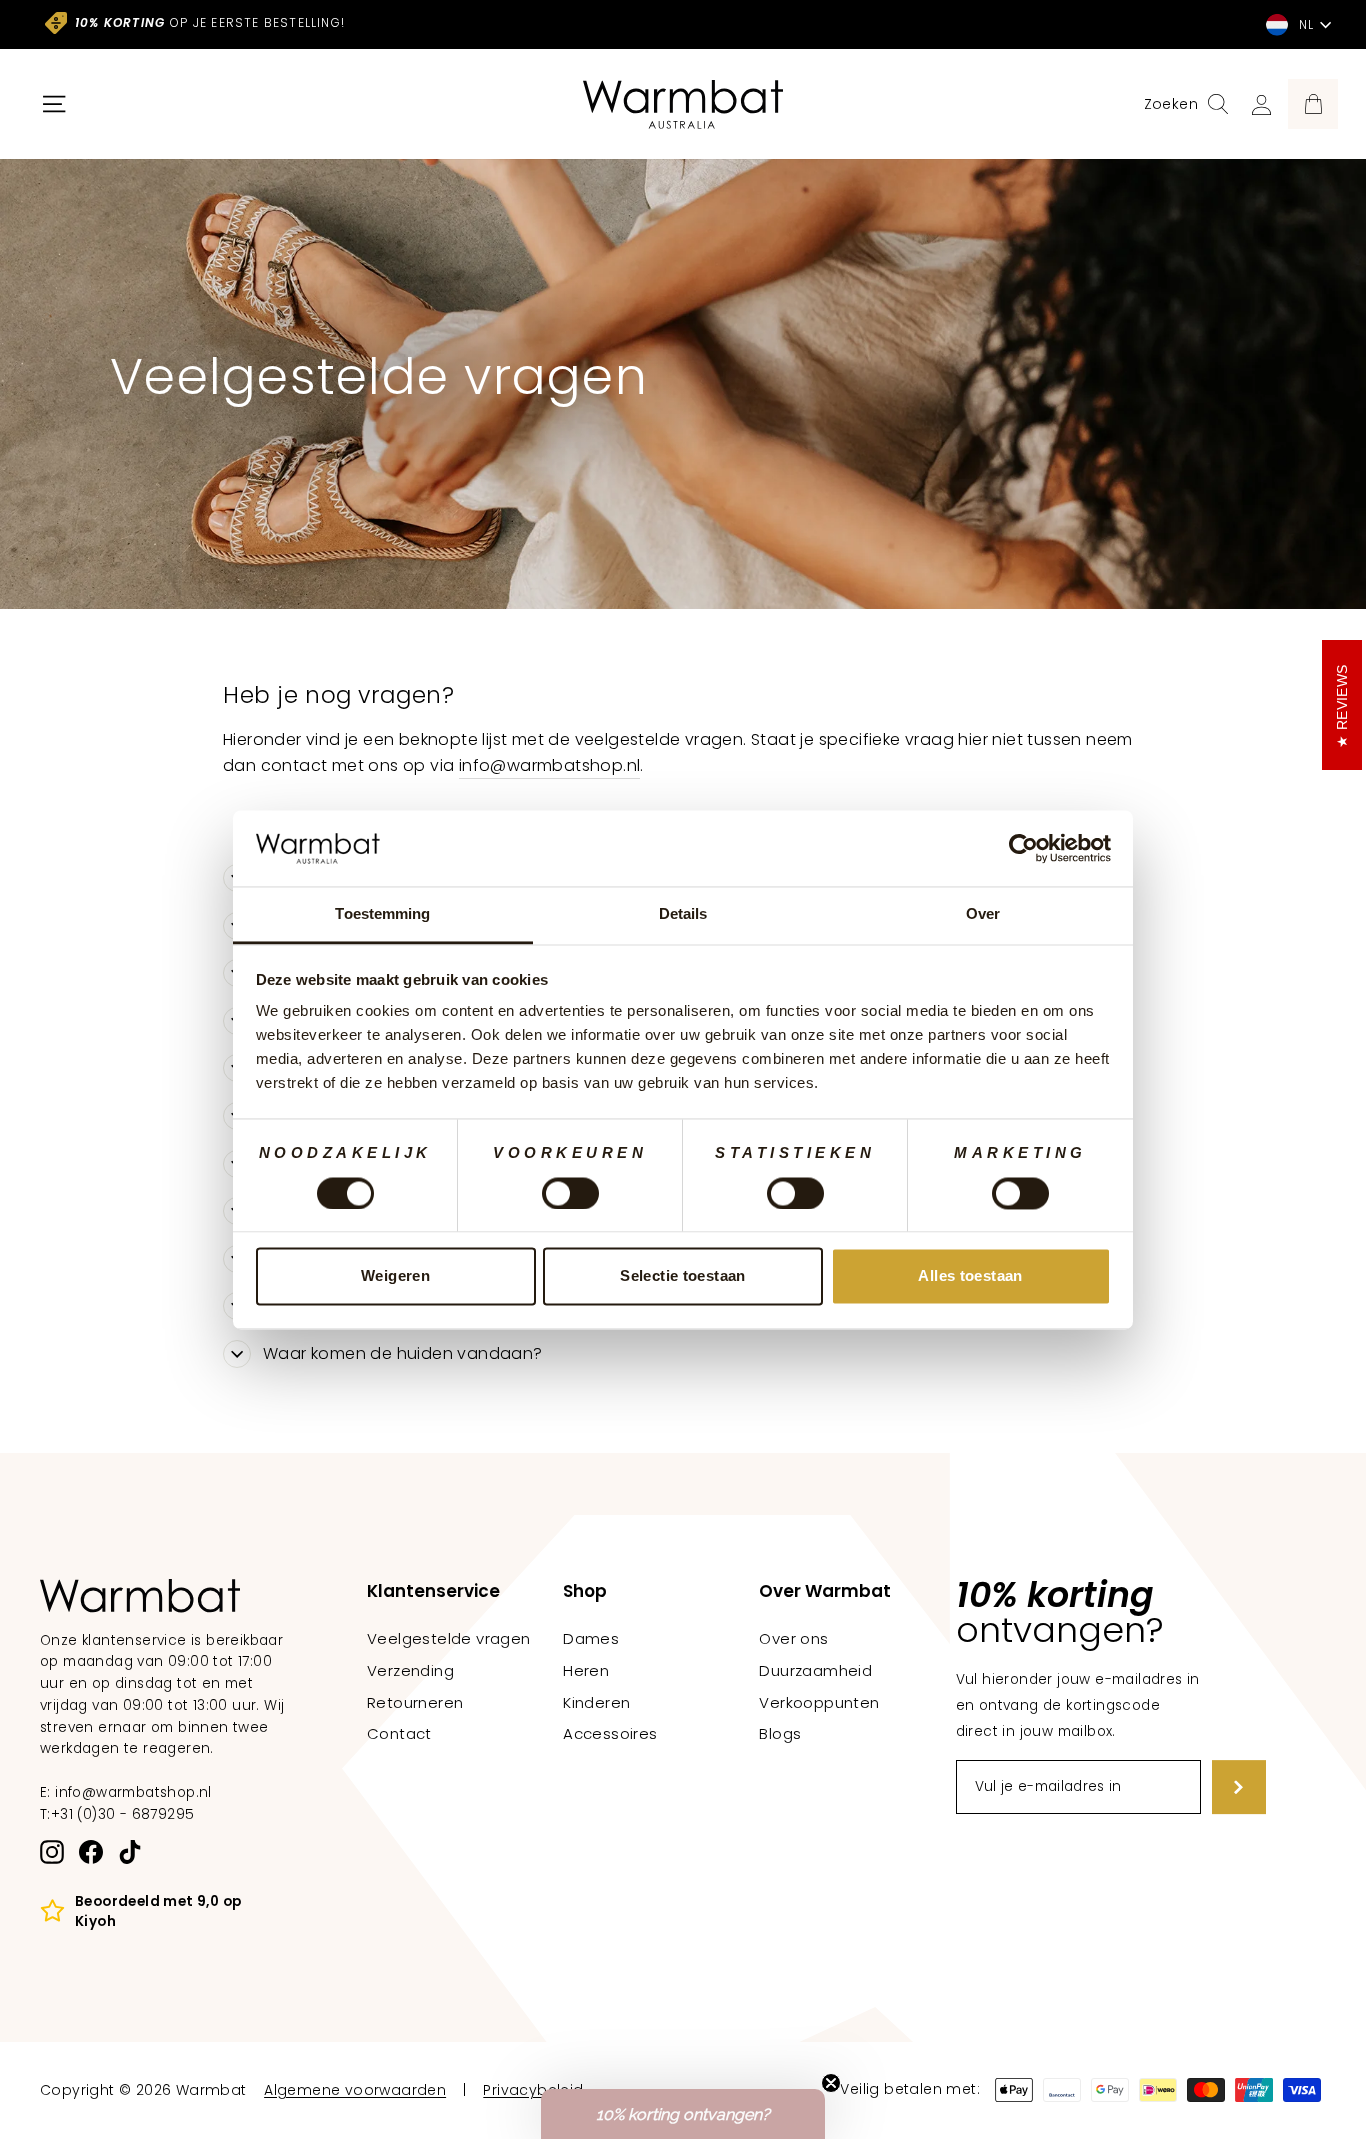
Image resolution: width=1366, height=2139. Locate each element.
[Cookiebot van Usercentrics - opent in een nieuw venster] (1023, 848)
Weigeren (395, 1276)
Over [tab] (983, 914)
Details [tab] (683, 914)
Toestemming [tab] (382, 914)
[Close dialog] (1051, 802)
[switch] (570, 1193)
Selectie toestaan (682, 1276)
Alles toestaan (970, 1276)
